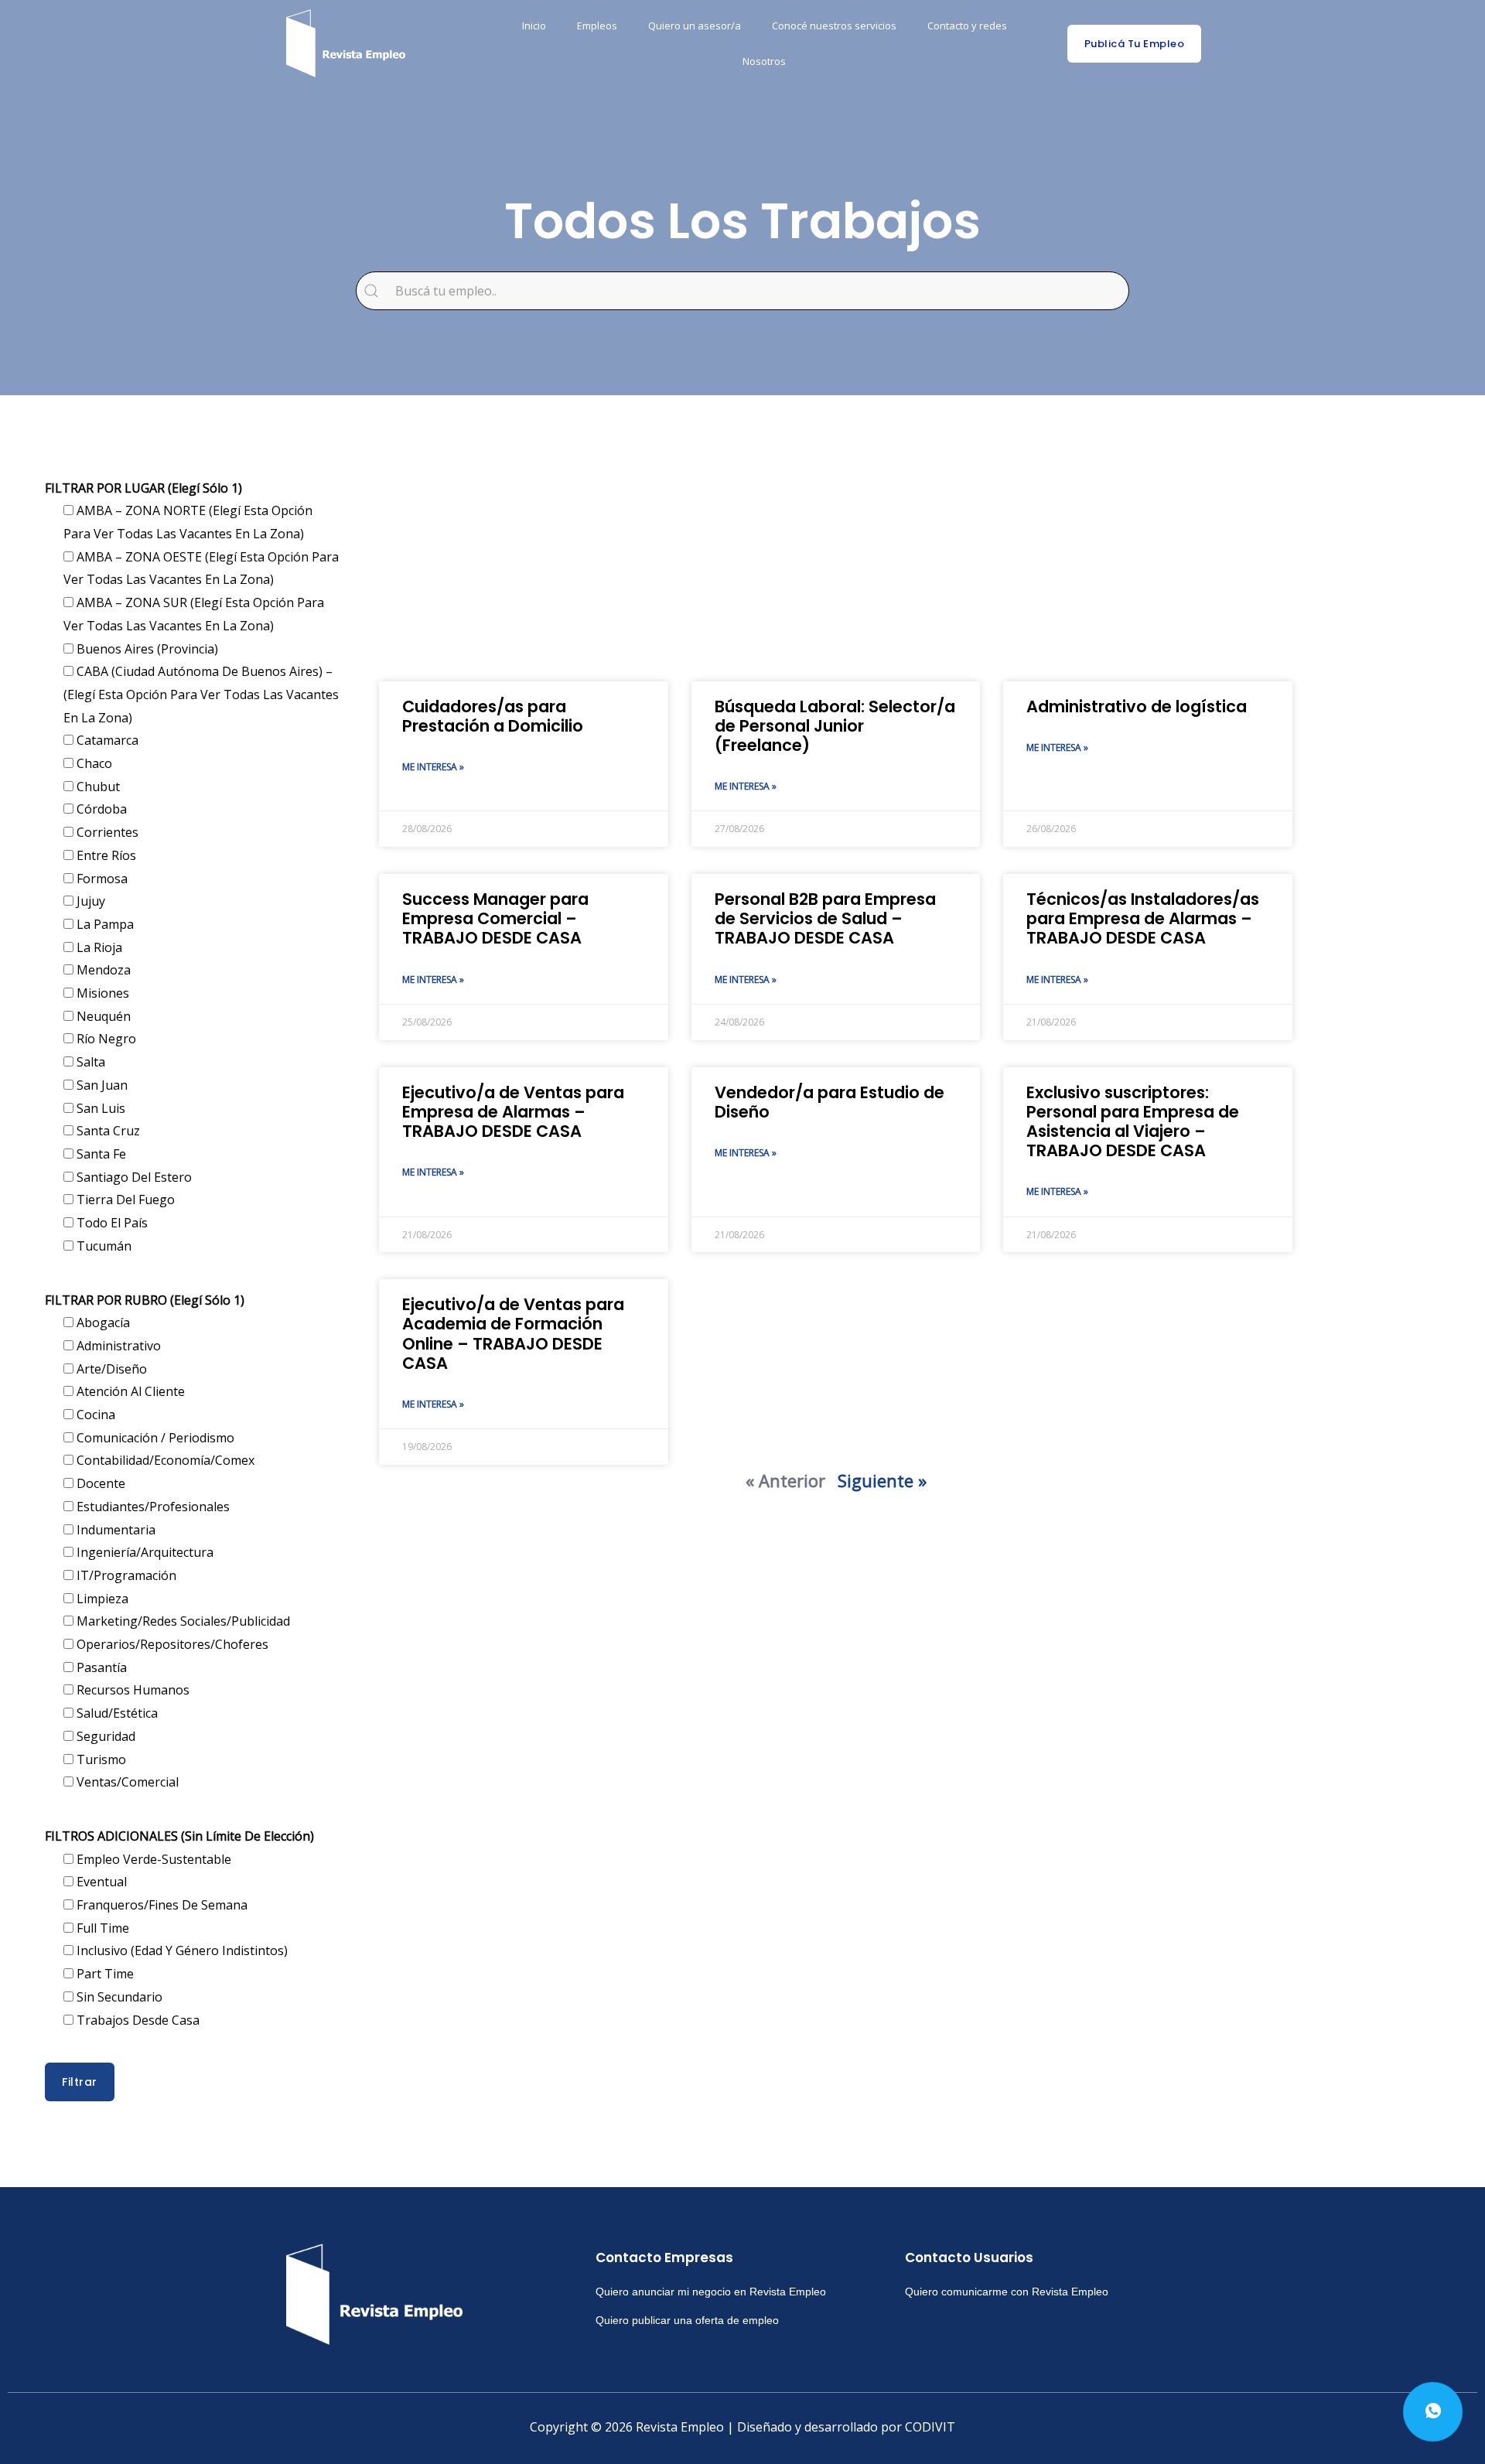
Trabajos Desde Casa (137, 2020)
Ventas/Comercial (126, 1782)
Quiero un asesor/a (695, 26)
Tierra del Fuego (124, 1200)
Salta (89, 1062)
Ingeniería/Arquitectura (143, 1552)
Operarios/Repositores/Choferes (171, 1644)
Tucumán (102, 1246)
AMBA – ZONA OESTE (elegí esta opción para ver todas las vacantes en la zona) (201, 568)
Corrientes (106, 832)
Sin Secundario (118, 1997)
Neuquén (102, 1016)
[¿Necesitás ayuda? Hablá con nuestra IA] (1433, 2412)
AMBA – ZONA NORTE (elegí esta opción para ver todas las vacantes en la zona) (188, 522)
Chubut (97, 787)
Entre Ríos (105, 855)
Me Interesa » (433, 767)
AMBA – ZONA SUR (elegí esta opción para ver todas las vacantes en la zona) (194, 614)
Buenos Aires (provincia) (146, 649)
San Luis (99, 1108)
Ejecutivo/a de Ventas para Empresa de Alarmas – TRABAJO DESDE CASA (513, 1112)
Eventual (100, 1882)
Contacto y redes (967, 26)
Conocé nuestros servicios (834, 26)
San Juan (101, 1085)
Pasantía (100, 1667)
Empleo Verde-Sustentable (152, 1859)
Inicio (534, 26)
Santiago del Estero (133, 1177)
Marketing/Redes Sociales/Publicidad (182, 1621)
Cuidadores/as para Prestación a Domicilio (493, 716)
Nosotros (764, 61)
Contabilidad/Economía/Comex (164, 1460)
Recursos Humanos (131, 1690)
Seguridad (104, 1736)
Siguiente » (882, 1480)
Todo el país (111, 1223)
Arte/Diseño (110, 1369)
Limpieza (101, 1599)
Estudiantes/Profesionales (152, 1507)
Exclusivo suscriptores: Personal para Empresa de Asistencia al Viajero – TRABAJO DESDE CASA (1133, 1122)
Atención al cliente (129, 1391)
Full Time (101, 1928)
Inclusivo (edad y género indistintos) (181, 1950)
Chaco (93, 763)
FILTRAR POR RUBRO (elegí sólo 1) (145, 1300)
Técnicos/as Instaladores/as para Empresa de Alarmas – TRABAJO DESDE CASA (1143, 918)
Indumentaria (114, 1530)
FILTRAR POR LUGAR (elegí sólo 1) (143, 488)
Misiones (101, 993)
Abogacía (102, 1322)
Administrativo (117, 1346)
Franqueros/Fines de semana (160, 1905)
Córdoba (100, 809)
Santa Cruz (107, 1131)
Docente (99, 1483)
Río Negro (105, 1039)
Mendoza (102, 970)
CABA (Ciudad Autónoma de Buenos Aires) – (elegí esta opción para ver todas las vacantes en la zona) (201, 694)
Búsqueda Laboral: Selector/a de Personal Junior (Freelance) (835, 726)
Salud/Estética (116, 1713)
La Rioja (98, 947)
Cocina (94, 1415)
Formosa (101, 879)
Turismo (100, 1759)
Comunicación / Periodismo (154, 1438)
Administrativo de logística (1137, 706)
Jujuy (89, 901)
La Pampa (104, 924)
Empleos (597, 26)
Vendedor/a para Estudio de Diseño (830, 1102)
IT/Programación (125, 1575)
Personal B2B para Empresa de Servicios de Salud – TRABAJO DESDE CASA (825, 918)
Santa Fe (100, 1154)
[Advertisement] (836, 558)
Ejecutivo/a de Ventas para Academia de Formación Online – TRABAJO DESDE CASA (513, 1334)
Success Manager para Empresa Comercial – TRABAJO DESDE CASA (495, 918)
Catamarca (106, 740)
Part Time (104, 1974)
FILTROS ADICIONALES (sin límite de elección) (179, 1836)
